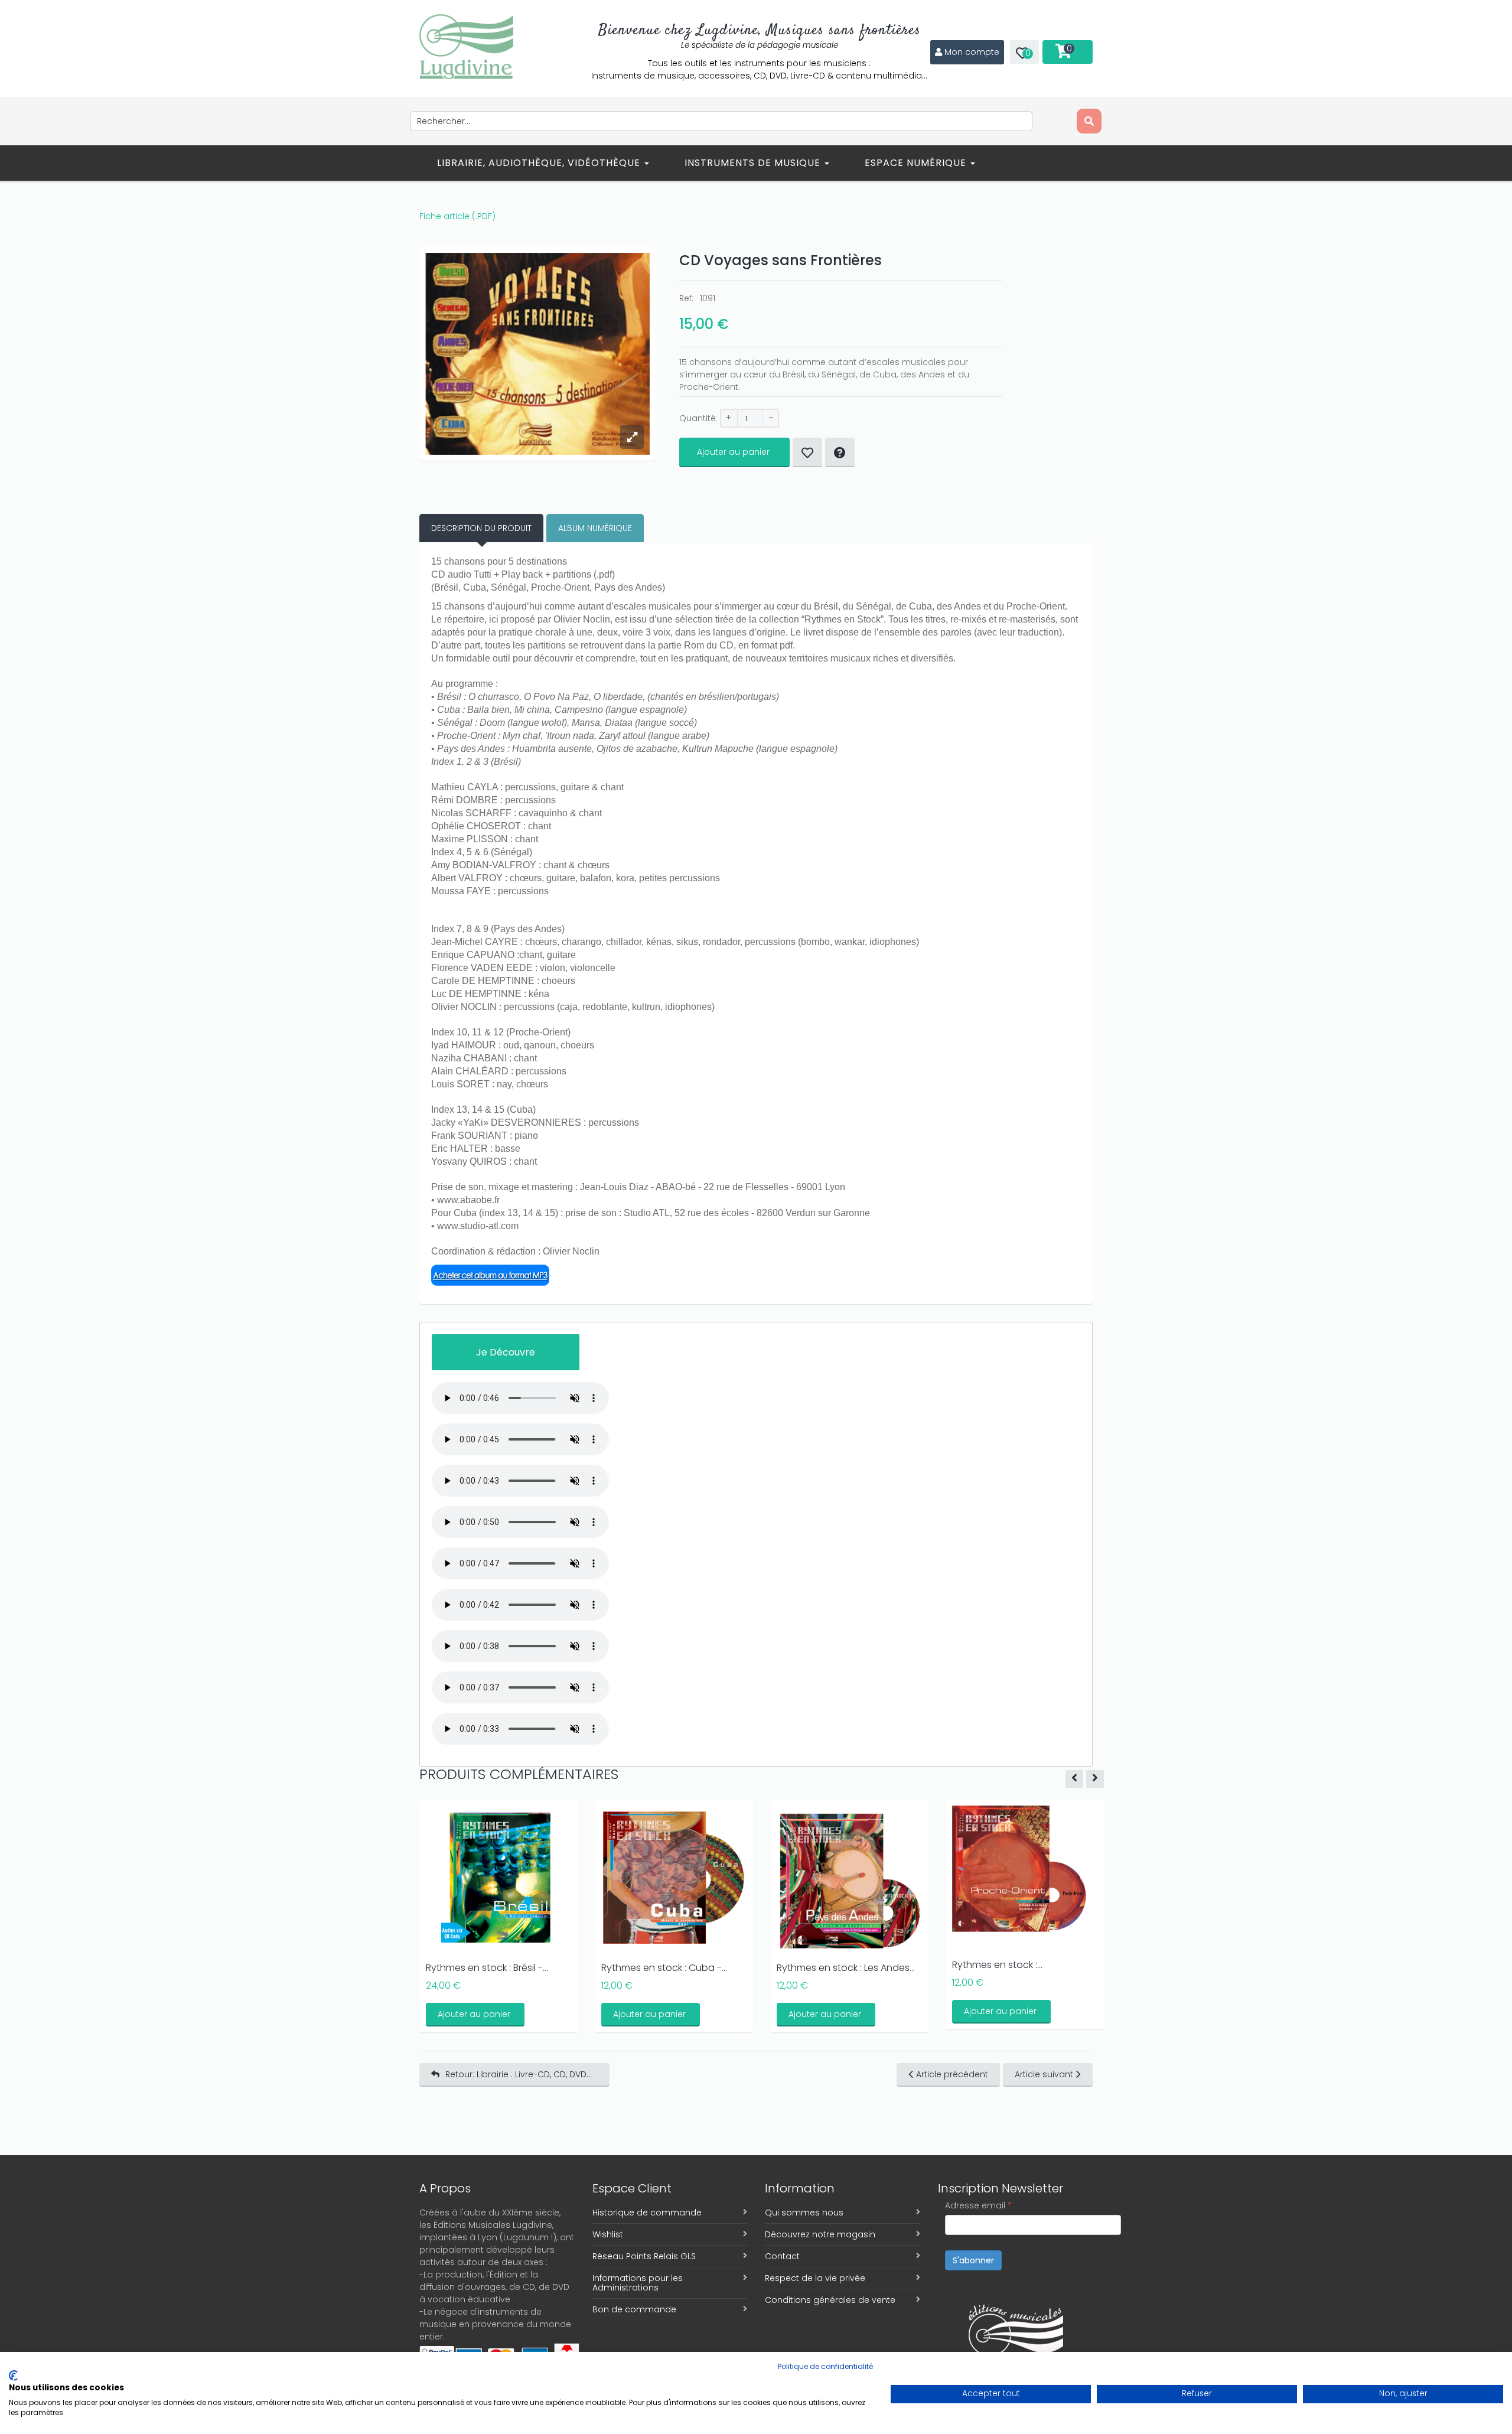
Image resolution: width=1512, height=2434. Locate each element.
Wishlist (608, 2234)
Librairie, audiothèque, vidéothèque (540, 163)
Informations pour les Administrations (638, 2283)
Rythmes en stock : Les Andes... (846, 1968)
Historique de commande (647, 2213)
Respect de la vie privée (815, 2278)
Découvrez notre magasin (820, 2234)
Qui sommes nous (804, 2213)
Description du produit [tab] (481, 528)
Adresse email (978, 2205)
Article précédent (952, 2074)
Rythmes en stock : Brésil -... (487, 1968)
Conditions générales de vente (830, 2300)
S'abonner (973, 2260)
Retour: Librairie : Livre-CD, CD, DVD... (519, 2074)
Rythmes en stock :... (997, 1965)
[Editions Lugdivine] (466, 47)
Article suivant (1044, 2074)
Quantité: (698, 418)
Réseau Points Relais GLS (644, 2256)
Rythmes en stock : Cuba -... (664, 1968)
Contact (782, 2256)
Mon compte (972, 52)
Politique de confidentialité (825, 2366)
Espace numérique (917, 163)
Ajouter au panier (733, 452)
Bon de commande (634, 2309)
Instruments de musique (754, 163)
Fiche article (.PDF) (457, 216)
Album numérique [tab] (595, 528)
